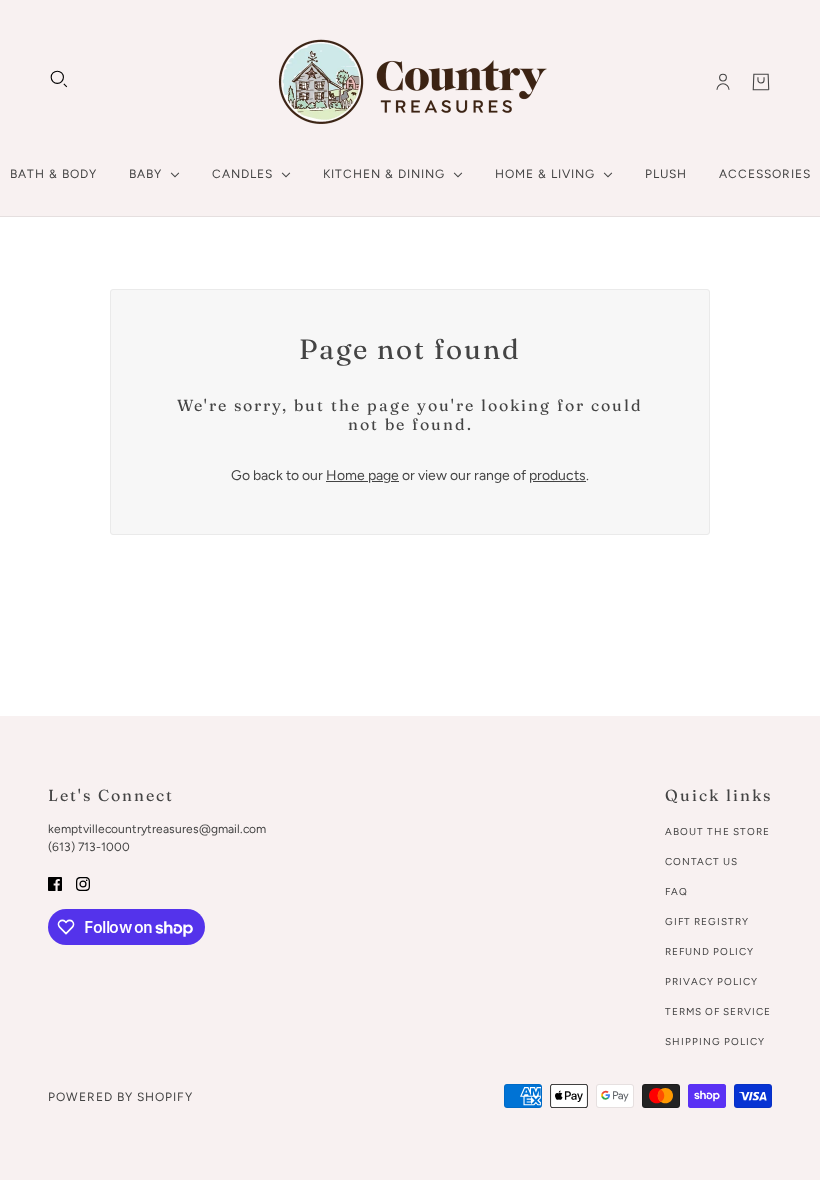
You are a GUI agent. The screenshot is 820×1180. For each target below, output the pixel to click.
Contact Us (701, 861)
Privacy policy (711, 981)
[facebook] (55, 882)
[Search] (59, 79)
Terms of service (718, 1011)
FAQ (676, 891)
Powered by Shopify (120, 1097)
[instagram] (83, 882)
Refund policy (709, 951)
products (557, 475)
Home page (362, 475)
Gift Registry (707, 921)
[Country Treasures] (410, 82)
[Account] (723, 82)
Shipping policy (715, 1041)
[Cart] (761, 82)
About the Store (717, 831)
